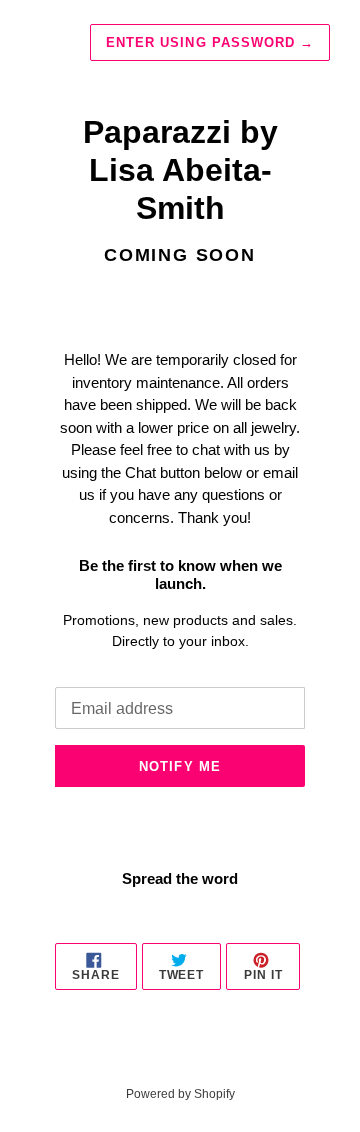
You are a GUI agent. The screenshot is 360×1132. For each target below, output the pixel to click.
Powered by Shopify (180, 1094)
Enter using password (210, 42)
